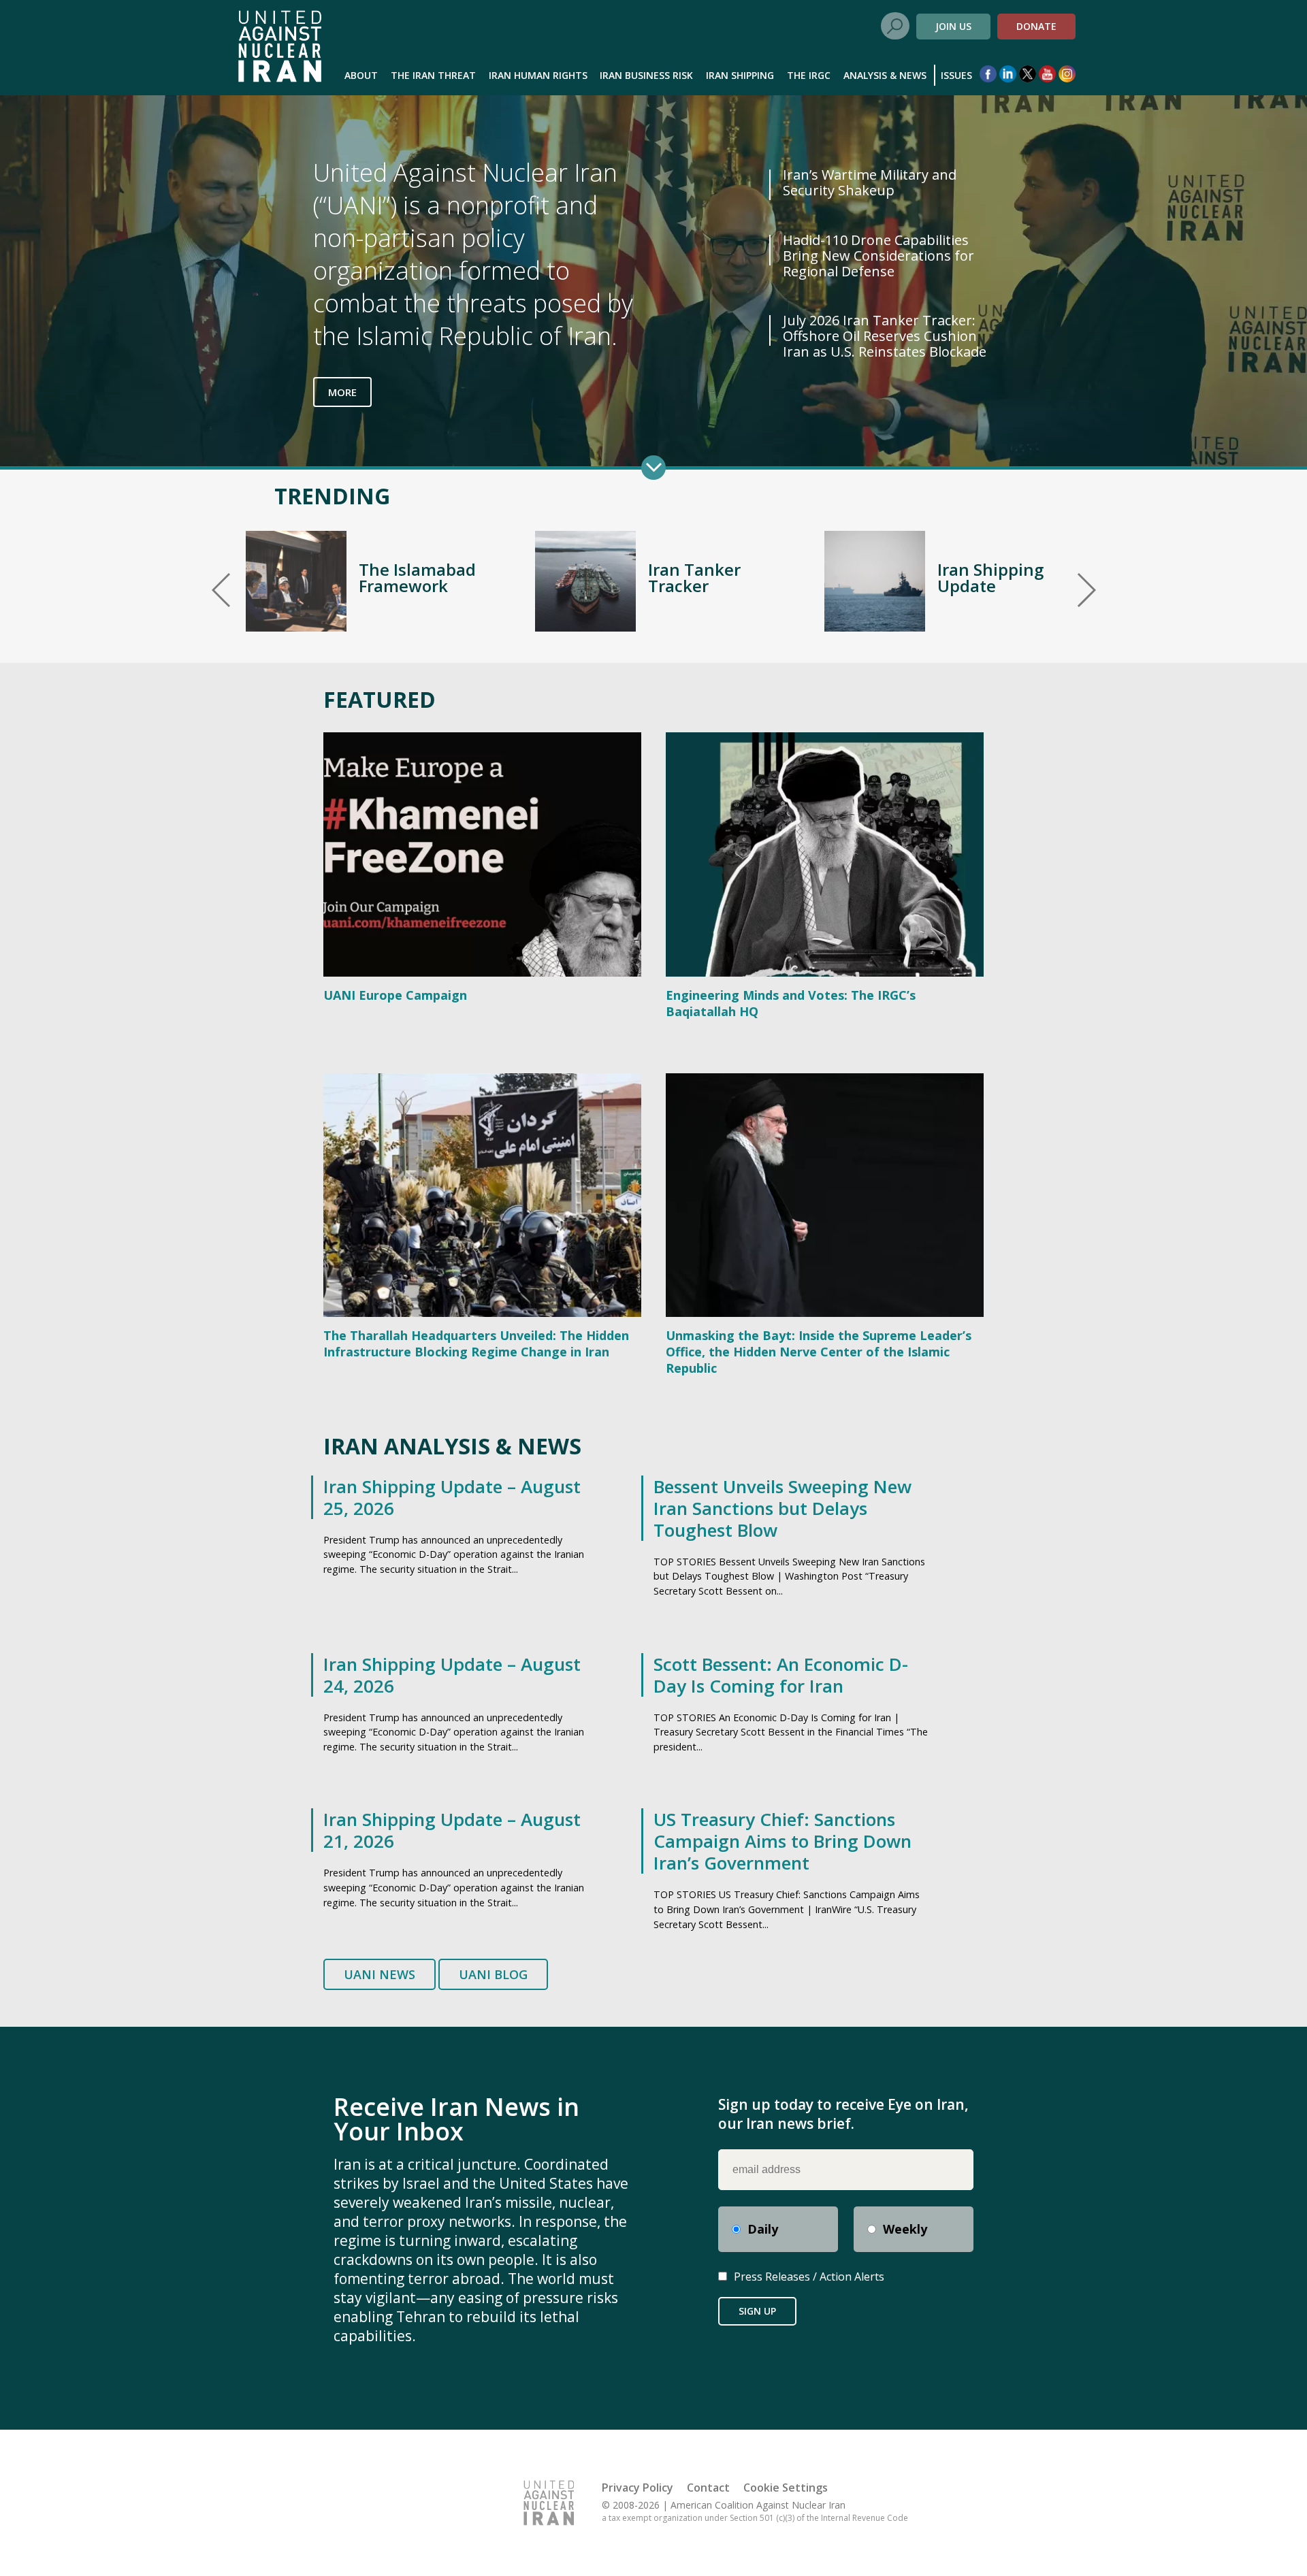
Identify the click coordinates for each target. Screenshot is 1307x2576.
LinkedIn (1008, 74)
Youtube (1047, 74)
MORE (342, 392)
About (361, 75)
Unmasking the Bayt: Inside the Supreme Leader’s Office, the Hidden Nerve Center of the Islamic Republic (819, 1352)
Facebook (988, 74)
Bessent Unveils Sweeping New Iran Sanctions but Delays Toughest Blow (782, 1508)
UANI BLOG (493, 1974)
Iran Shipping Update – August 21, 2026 (452, 1830)
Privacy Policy (638, 2488)
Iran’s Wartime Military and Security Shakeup (870, 182)
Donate (1036, 26)
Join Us (953, 26)
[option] (365, 581)
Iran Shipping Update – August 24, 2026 (452, 1675)
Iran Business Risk (646, 75)
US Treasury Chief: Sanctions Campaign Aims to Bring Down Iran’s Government (782, 1841)
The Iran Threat (433, 75)
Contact (708, 2488)
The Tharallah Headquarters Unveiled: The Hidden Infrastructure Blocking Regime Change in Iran (476, 1343)
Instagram (1067, 74)
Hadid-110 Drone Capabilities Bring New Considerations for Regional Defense (878, 256)
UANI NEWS (380, 1974)
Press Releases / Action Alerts (809, 2277)
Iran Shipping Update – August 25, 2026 (452, 1497)
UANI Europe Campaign (395, 995)
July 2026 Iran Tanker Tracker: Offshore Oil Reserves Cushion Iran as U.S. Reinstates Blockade (885, 336)
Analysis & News (885, 75)
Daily (763, 2229)
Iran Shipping (740, 75)
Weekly (905, 2229)
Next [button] (1086, 590)
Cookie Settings (786, 2488)
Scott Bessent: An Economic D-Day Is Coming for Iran (781, 1675)
